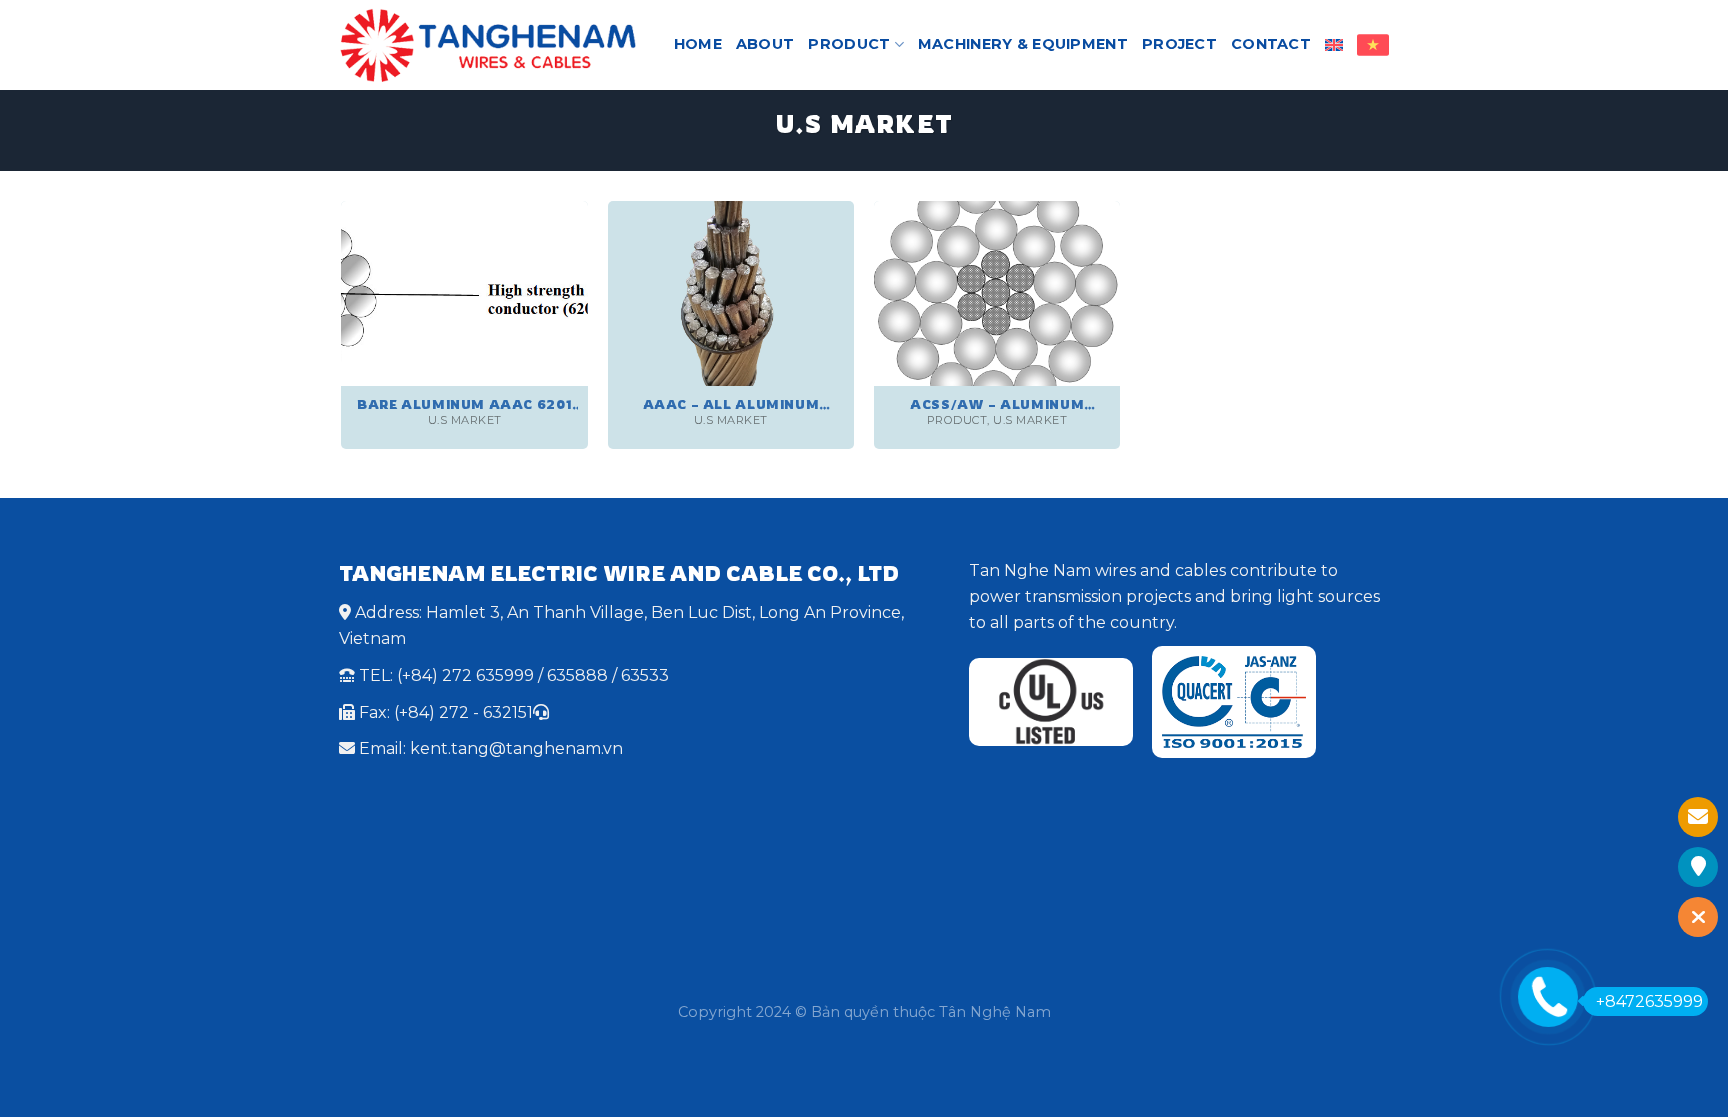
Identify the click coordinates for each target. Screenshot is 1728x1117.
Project (1179, 44)
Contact (1271, 44)
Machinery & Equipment (1023, 44)
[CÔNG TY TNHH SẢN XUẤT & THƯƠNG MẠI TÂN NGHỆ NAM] (487, 45)
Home (698, 44)
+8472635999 (1649, 1001)
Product (849, 44)
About (765, 44)
